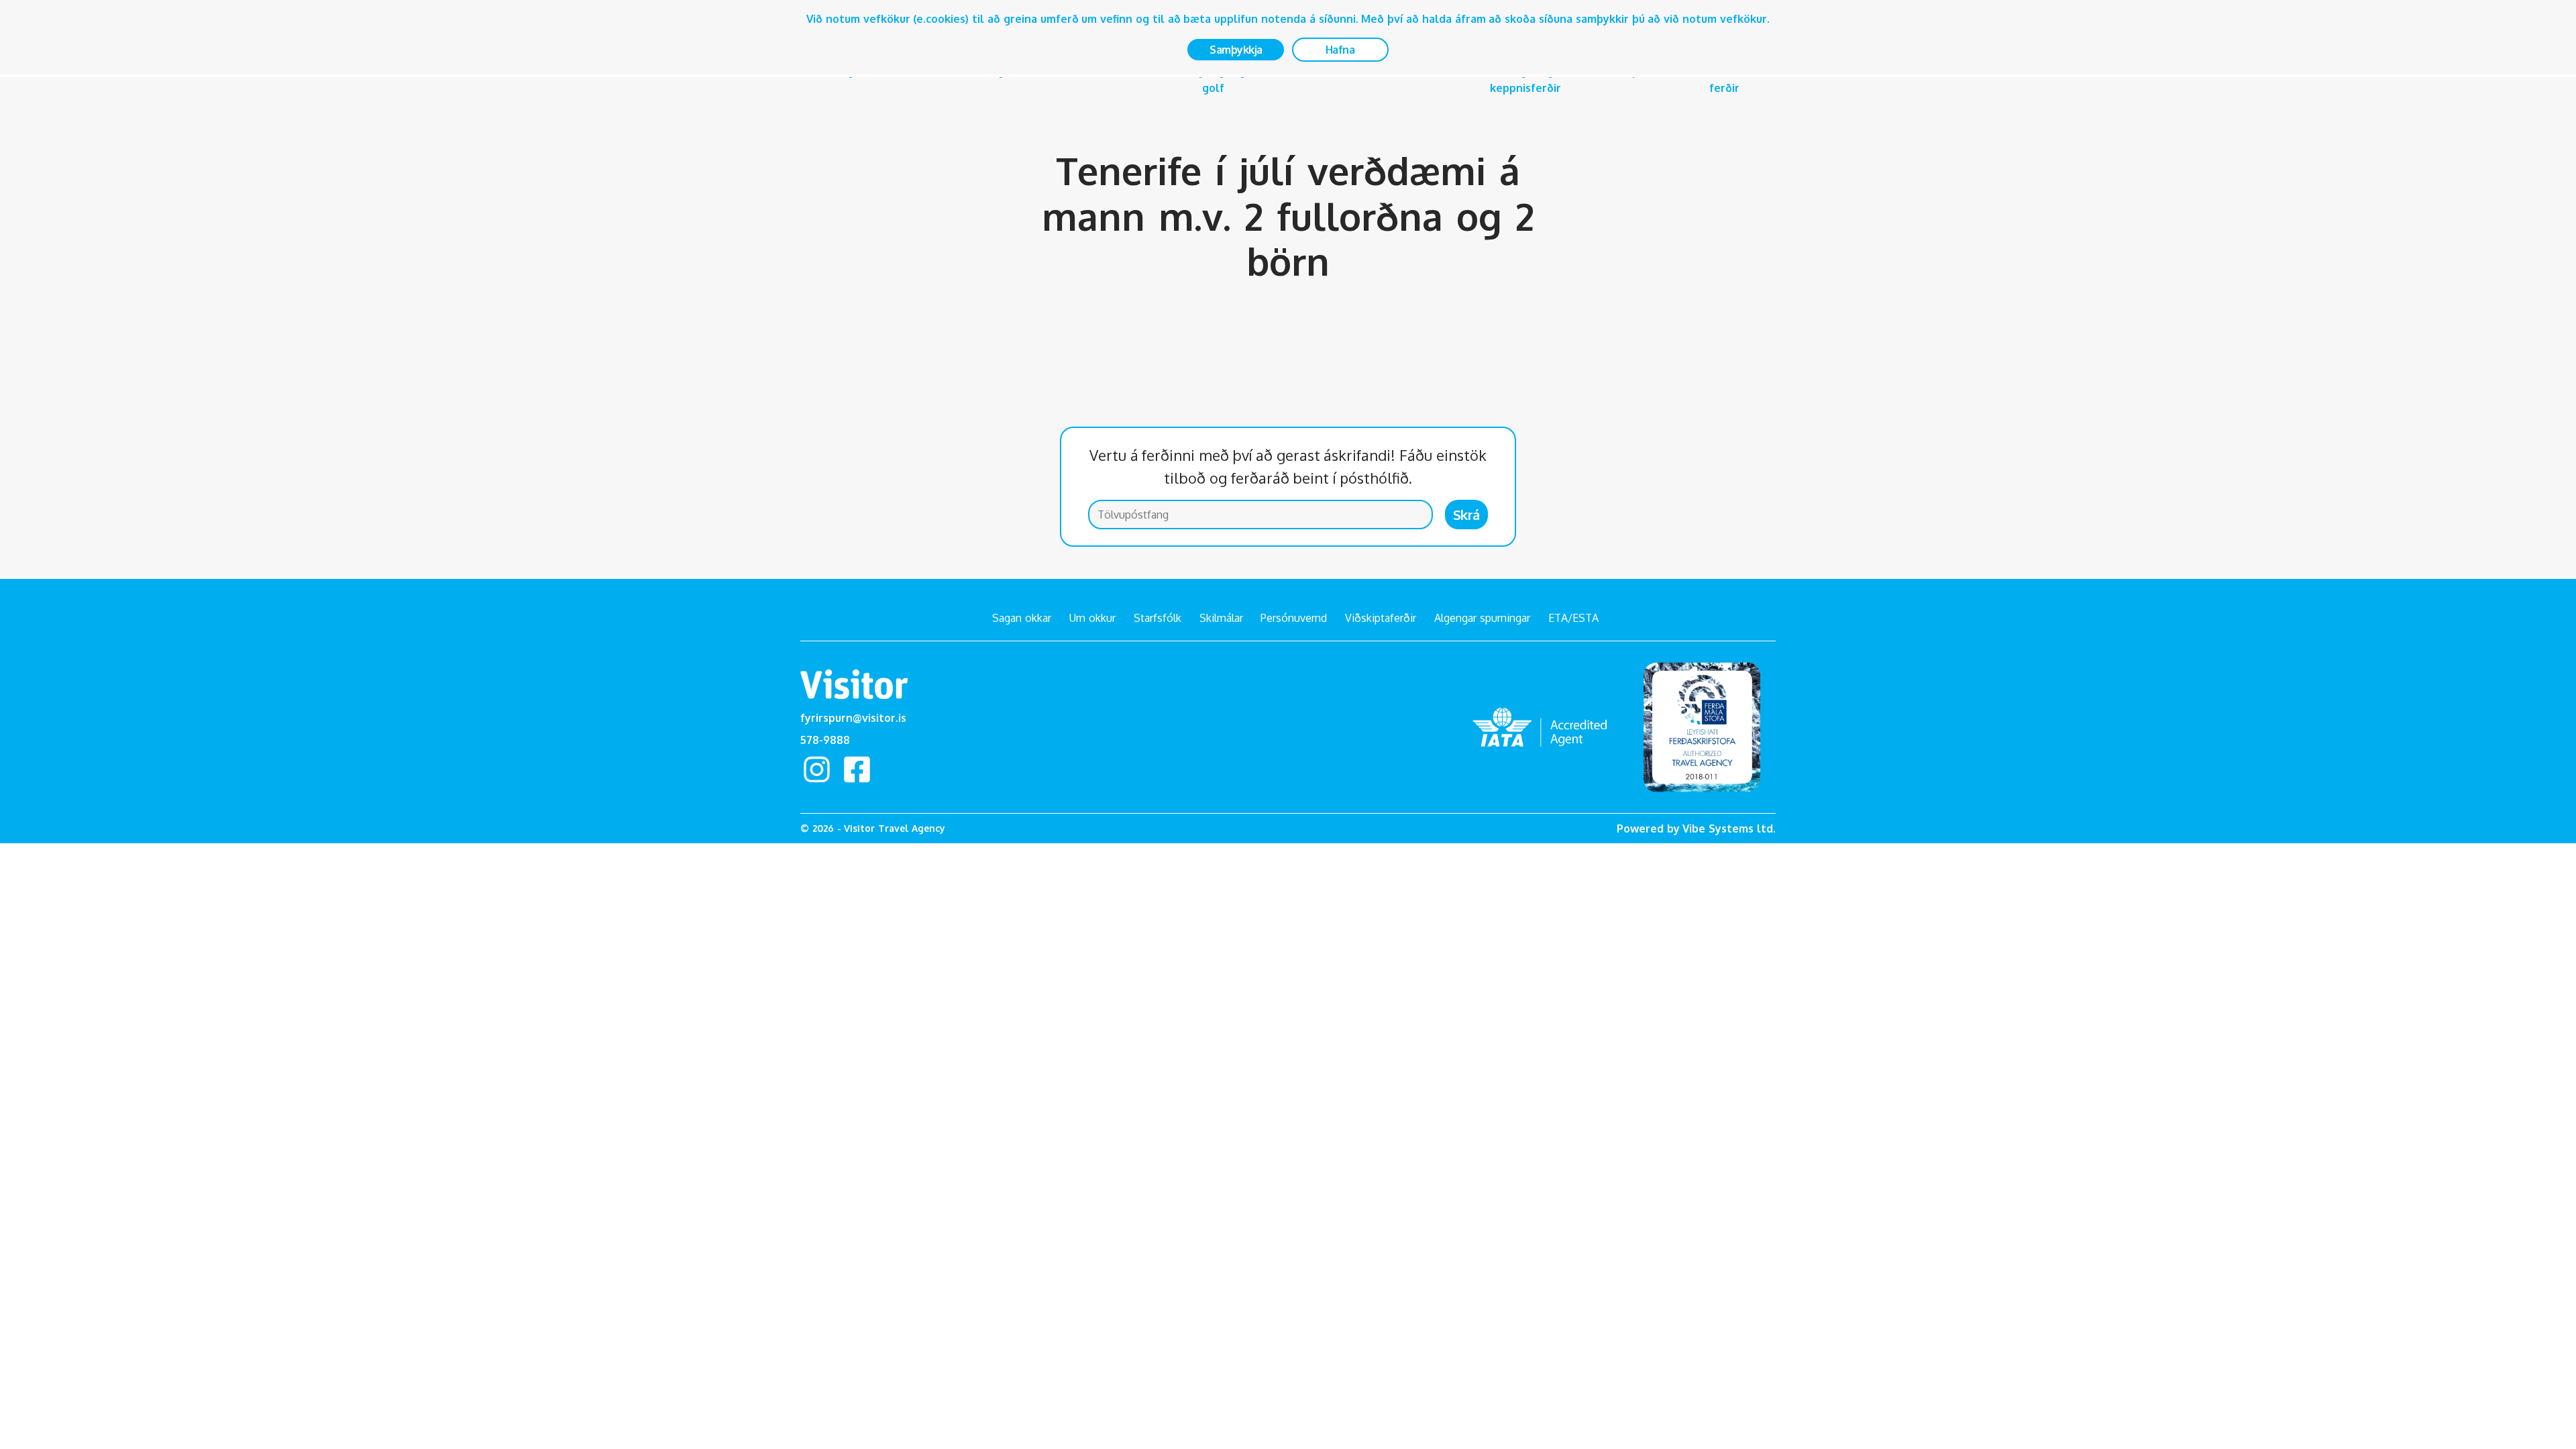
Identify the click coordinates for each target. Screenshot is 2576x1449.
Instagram (816, 769)
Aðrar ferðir (1724, 79)
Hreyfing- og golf (1213, 79)
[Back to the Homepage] (854, 687)
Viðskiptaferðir (1381, 618)
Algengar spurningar (1482, 618)
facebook (857, 769)
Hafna (1340, 50)
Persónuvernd (1294, 618)
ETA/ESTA (1573, 618)
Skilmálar (1221, 618)
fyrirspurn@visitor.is (853, 718)
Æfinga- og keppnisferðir (1525, 79)
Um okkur (1092, 618)
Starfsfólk (1158, 618)
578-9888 (825, 740)
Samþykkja (1236, 50)
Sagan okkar (1022, 618)
